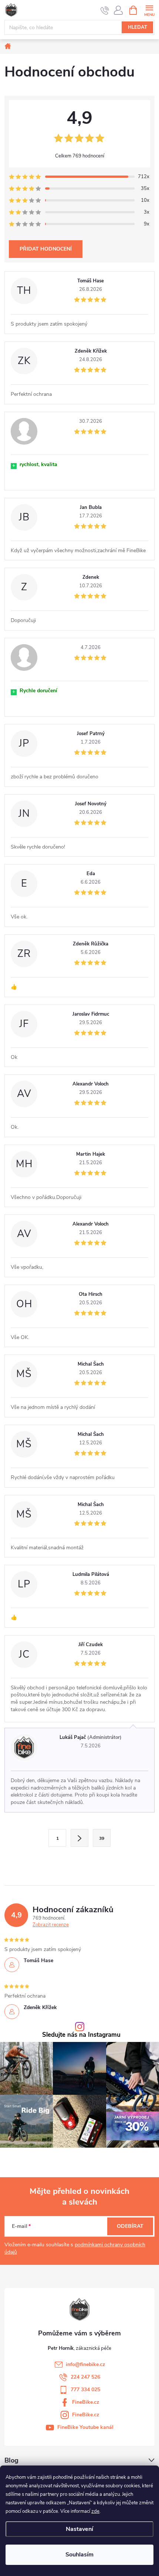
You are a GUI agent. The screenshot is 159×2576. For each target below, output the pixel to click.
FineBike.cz (86, 2402)
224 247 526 (85, 2377)
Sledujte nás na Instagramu (81, 2035)
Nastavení (79, 2529)
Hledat (138, 27)
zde (95, 2511)
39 (102, 1838)
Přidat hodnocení (46, 249)
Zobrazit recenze (51, 1925)
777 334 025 (85, 2390)
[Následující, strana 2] (79, 1838)
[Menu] (149, 10)
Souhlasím (79, 2555)
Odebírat (130, 2226)
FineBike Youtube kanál (85, 2427)
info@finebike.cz (85, 2364)
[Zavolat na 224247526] (105, 10)
